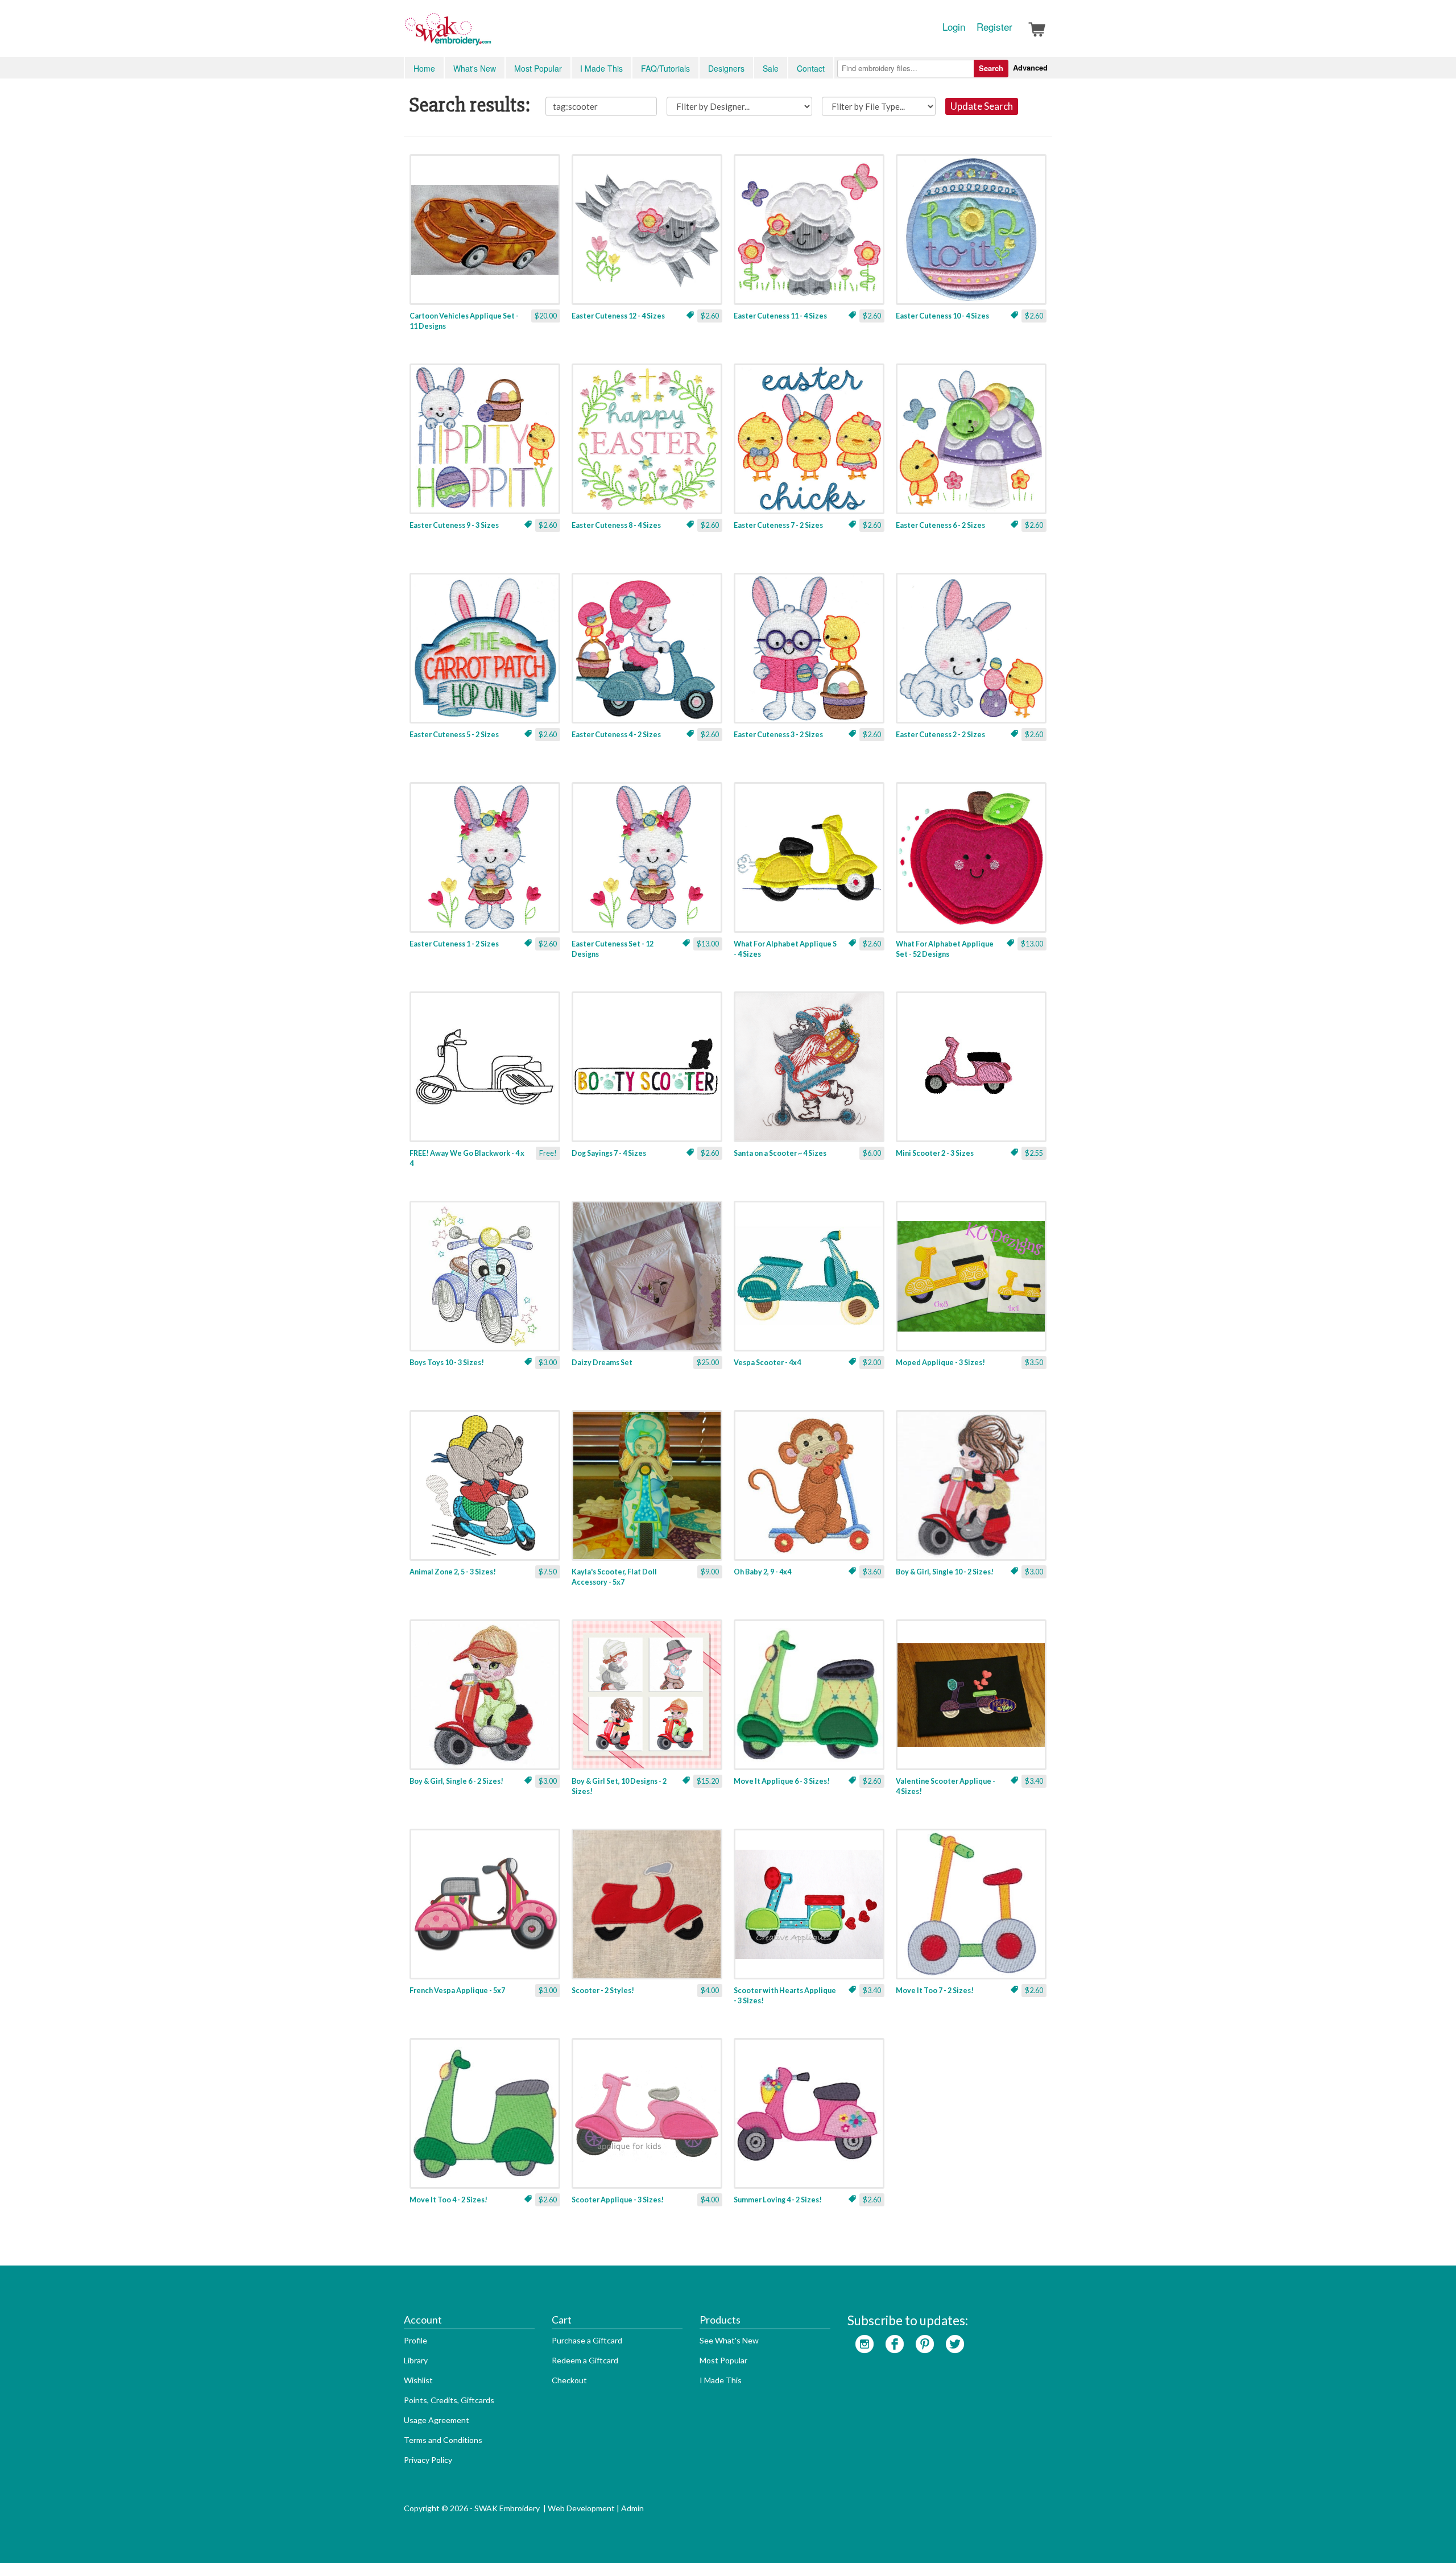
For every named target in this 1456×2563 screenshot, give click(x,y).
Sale (771, 68)
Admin (632, 2508)
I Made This (601, 68)
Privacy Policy (428, 2460)
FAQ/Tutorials (665, 68)
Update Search (982, 106)
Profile (415, 2340)
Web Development (581, 2508)
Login (954, 27)
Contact (811, 68)
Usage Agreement (437, 2420)
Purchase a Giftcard (587, 2340)
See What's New (729, 2340)
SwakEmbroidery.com (489, 34)
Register (994, 27)
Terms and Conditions (443, 2440)
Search (991, 68)
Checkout (569, 2380)
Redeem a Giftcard (585, 2360)
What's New (475, 68)
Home (424, 68)
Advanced (1030, 67)
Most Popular (538, 68)
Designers (726, 68)
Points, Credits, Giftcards (449, 2400)
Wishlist (418, 2380)
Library (416, 2360)
